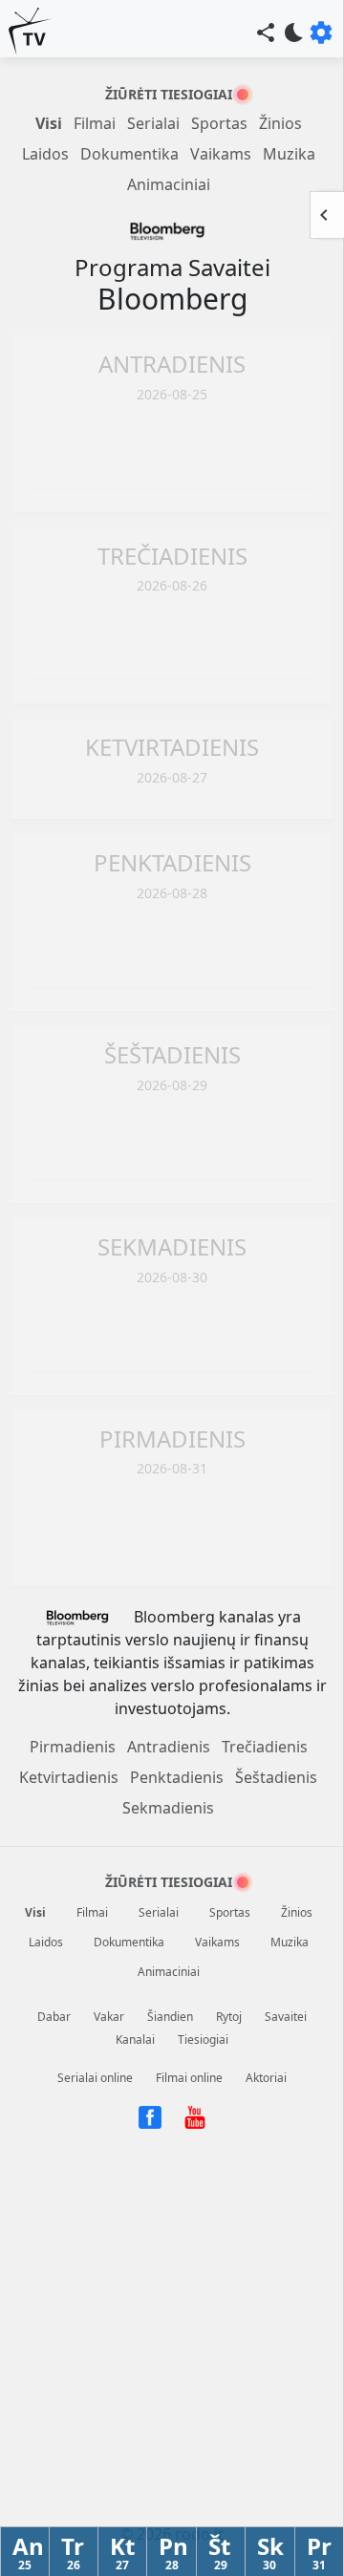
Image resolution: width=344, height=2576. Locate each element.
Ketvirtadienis (69, 1777)
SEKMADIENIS (172, 1246)
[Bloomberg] (172, 236)
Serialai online (95, 2078)
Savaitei (286, 2017)
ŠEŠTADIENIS (172, 1054)
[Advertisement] (172, 453)
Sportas (219, 123)
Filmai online (189, 2078)
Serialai (153, 123)
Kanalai (135, 2039)
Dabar (54, 2017)
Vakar (109, 2017)
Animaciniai (169, 184)
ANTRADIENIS (172, 364)
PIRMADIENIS (172, 1438)
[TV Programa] (31, 32)
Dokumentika (129, 154)
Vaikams (221, 154)
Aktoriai (266, 2078)
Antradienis (169, 1747)
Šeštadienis (276, 1777)
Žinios (280, 123)
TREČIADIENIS (172, 556)
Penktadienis (177, 1777)
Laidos (45, 154)
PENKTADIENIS (172, 862)
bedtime (294, 32)
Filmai (95, 123)
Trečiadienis (265, 1747)
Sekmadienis (168, 1808)
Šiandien (170, 2017)
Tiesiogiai (203, 2039)
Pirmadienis (73, 1747)
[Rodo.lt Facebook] (151, 2116)
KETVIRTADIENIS (172, 747)
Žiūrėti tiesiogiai (169, 94)
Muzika (289, 154)
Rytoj (229, 2017)
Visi (49, 123)
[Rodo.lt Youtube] (195, 2116)
